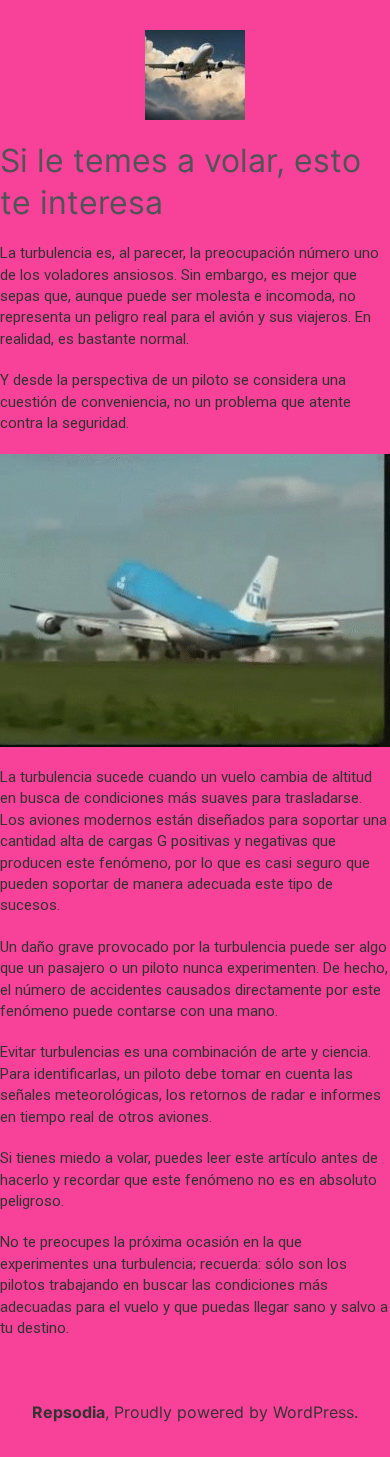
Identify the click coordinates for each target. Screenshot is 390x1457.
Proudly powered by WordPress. (236, 1412)
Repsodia (68, 1412)
